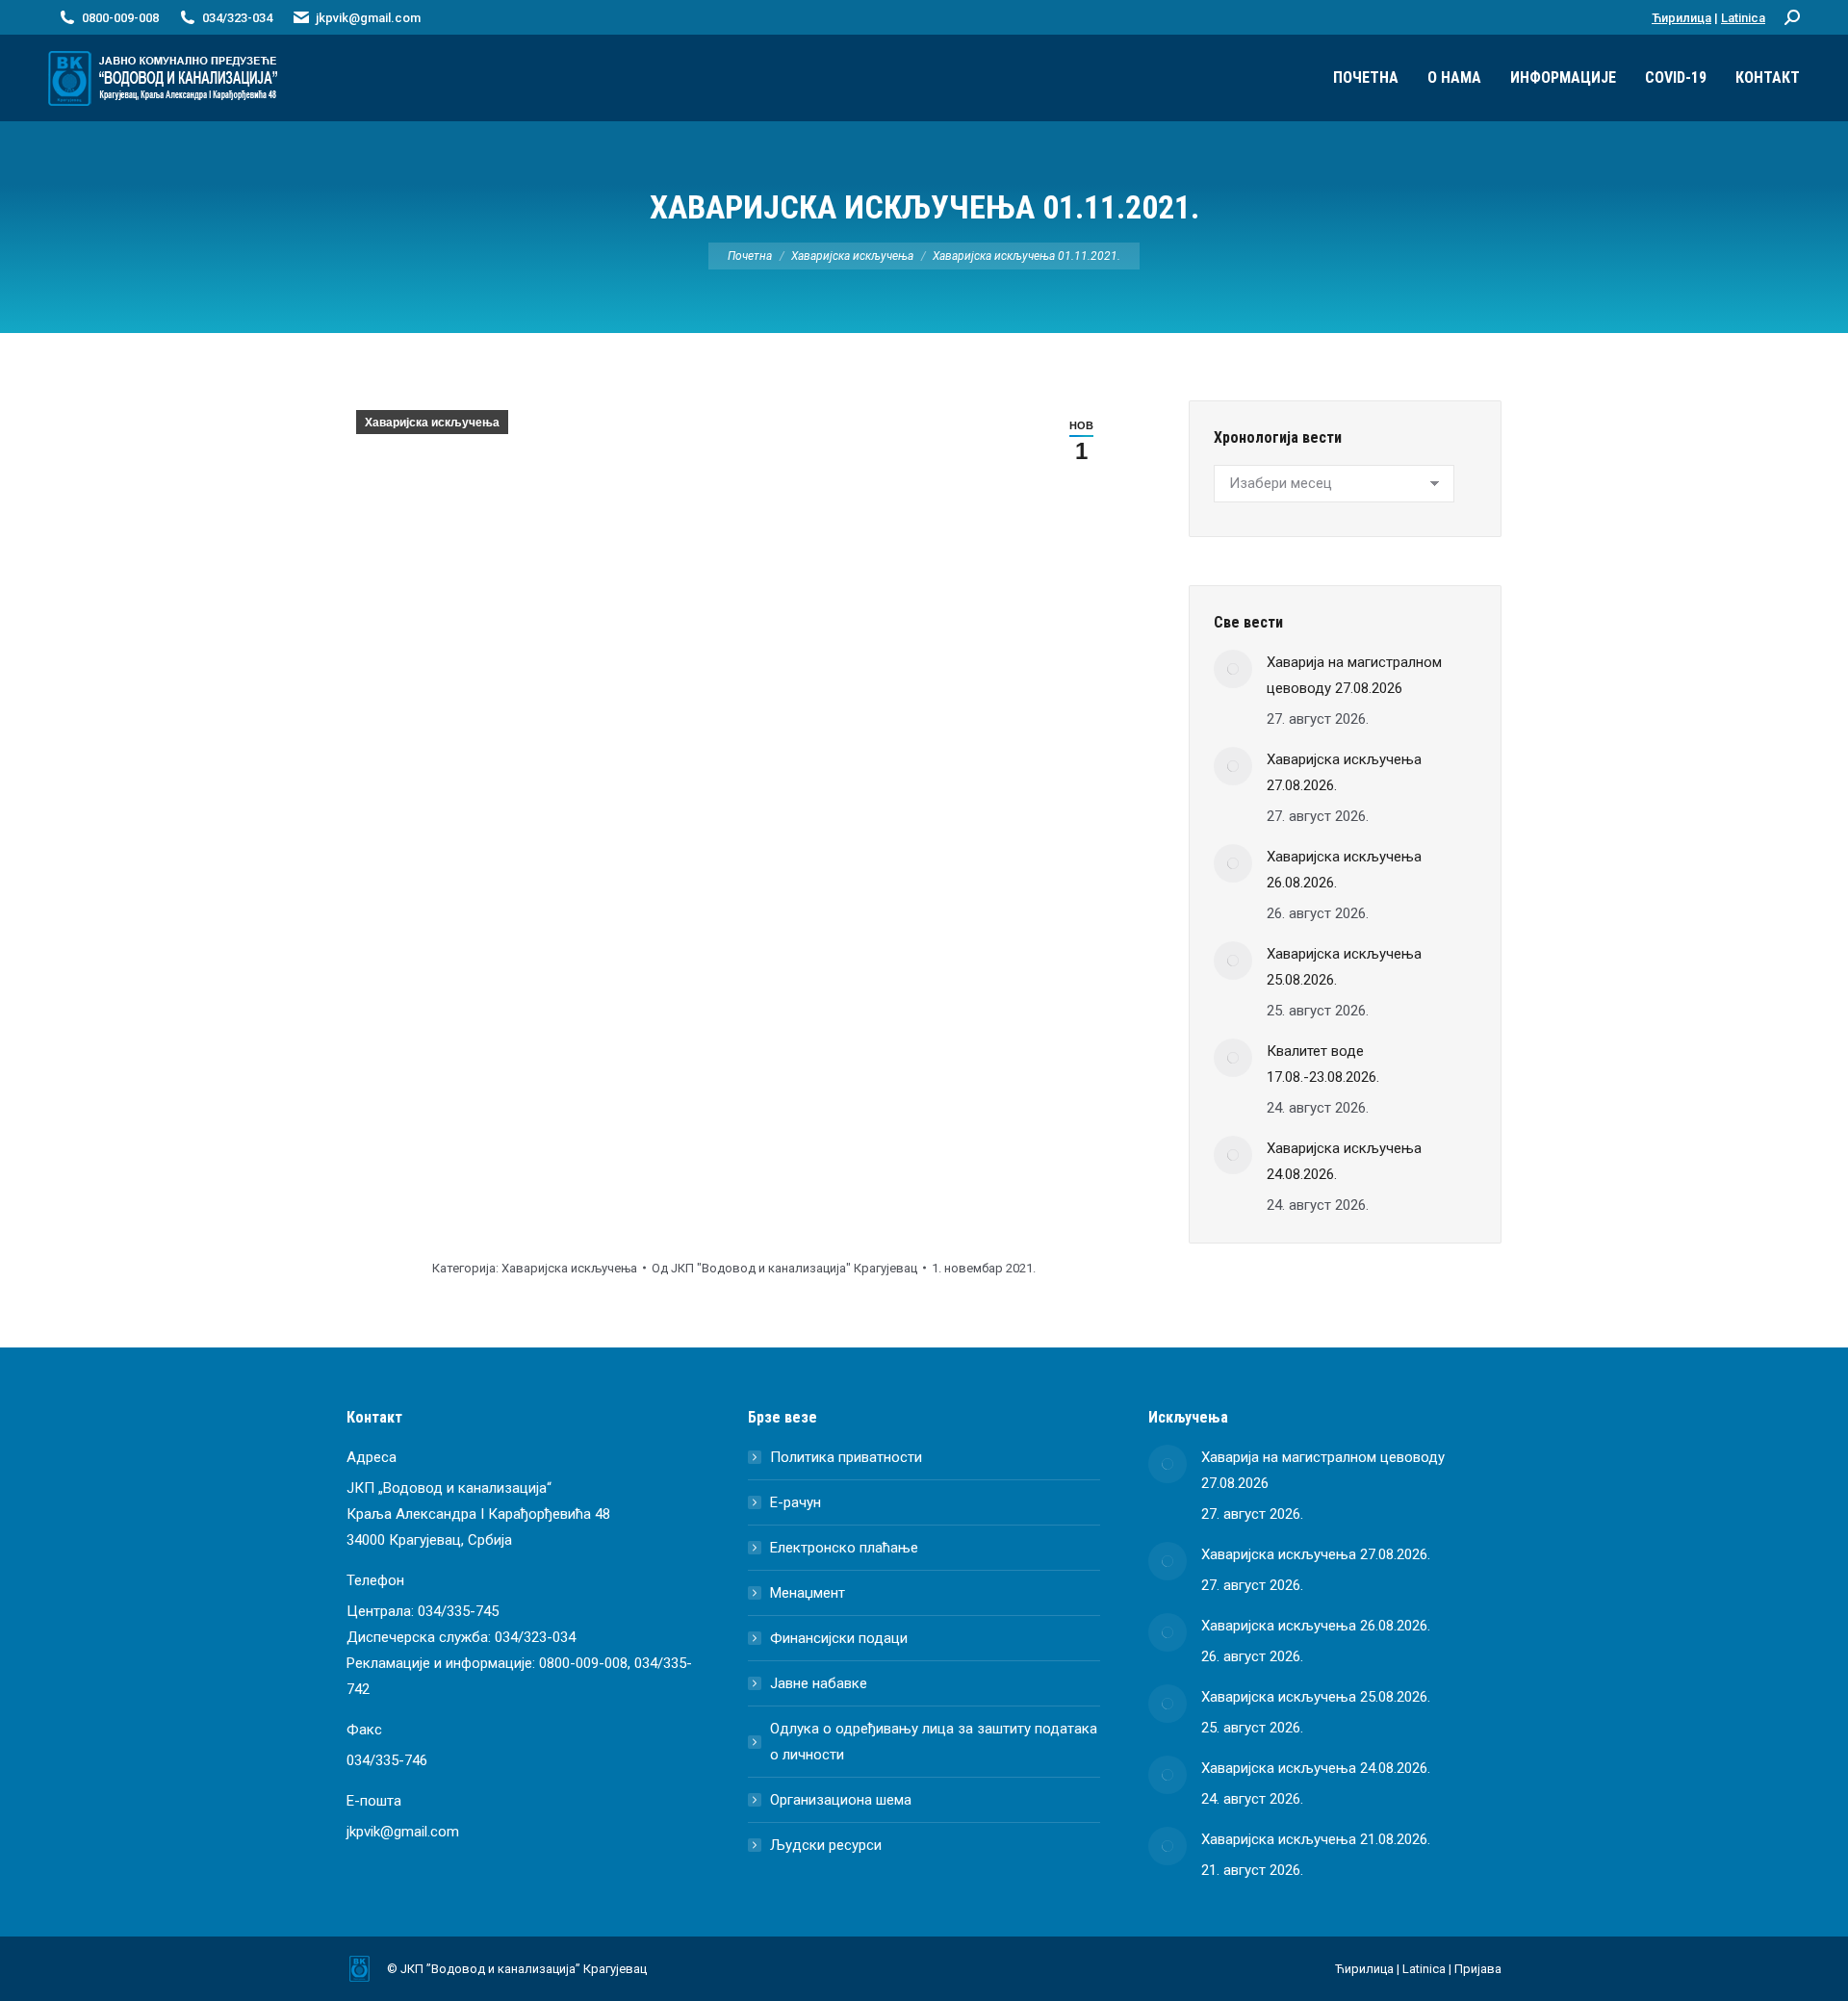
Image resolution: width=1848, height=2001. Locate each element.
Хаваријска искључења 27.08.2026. (1344, 772)
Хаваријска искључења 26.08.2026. (1344, 870)
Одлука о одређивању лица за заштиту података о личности (934, 1742)
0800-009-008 (583, 1663)
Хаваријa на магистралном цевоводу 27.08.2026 (1354, 675)
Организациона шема (841, 1800)
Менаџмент (808, 1593)
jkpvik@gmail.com (368, 18)
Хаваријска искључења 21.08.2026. (1316, 1839)
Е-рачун (796, 1502)
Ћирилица (1681, 18)
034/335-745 (458, 1611)
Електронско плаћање (844, 1548)
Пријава (1478, 1969)
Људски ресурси (826, 1845)
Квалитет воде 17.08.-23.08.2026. (1323, 1064)
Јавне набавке (819, 1683)
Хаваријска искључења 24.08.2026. (1344, 1161)
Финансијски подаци (839, 1638)
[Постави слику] (1233, 669)
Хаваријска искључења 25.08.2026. (1344, 967)
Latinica (1743, 18)
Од (784, 1268)
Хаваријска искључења (432, 423)
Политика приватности (846, 1457)
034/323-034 (535, 1637)
